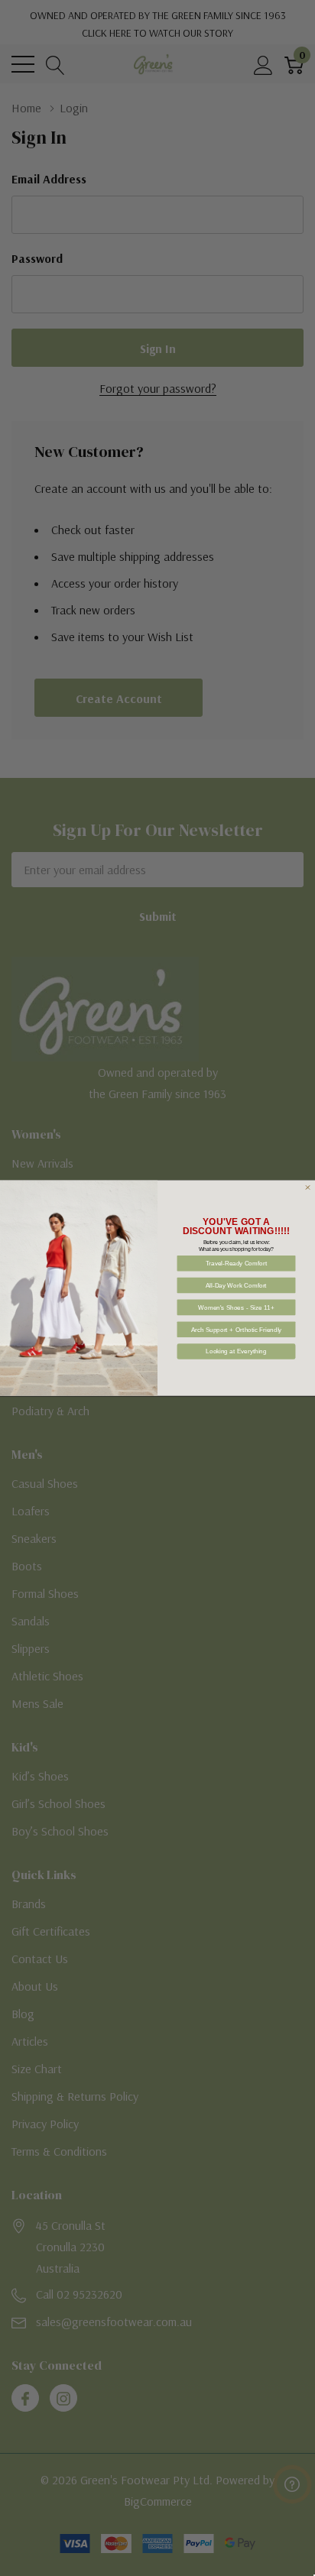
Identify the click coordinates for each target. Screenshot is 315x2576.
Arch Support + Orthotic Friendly (237, 1329)
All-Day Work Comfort (236, 1285)
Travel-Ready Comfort (237, 1264)
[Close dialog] (307, 1188)
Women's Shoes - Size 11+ (236, 1307)
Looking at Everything (236, 1351)
